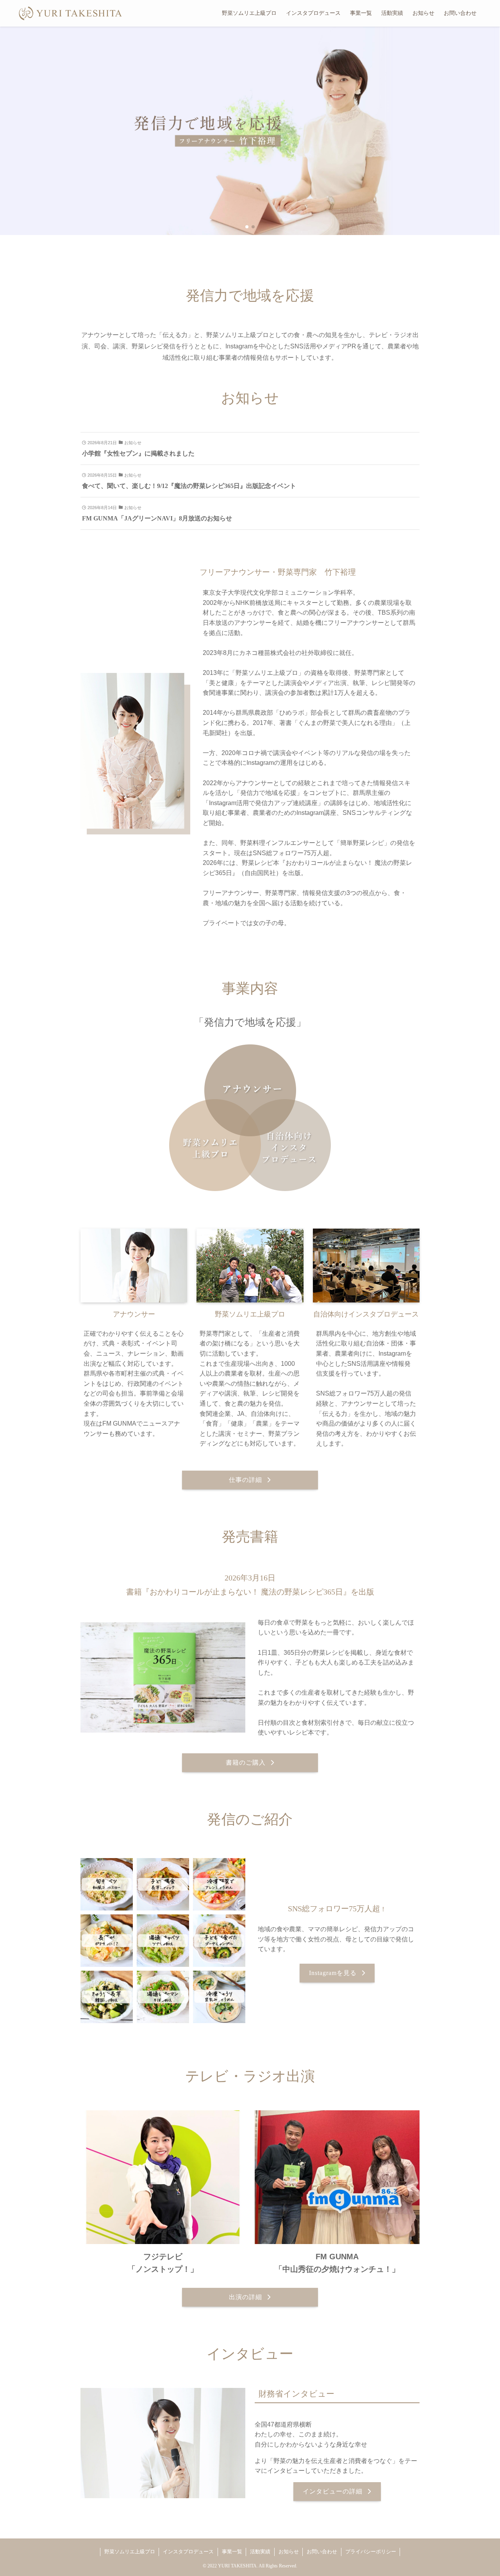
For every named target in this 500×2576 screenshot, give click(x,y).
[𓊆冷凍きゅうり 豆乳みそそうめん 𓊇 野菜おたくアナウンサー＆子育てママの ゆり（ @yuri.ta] (219, 1997)
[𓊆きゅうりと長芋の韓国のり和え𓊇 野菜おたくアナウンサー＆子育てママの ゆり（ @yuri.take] (107, 1997)
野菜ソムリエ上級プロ (130, 2552)
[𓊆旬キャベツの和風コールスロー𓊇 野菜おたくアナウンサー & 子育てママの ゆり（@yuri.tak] (107, 1884)
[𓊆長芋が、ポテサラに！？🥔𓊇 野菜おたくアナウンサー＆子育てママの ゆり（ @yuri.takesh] (107, 1941)
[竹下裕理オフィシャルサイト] (71, 13)
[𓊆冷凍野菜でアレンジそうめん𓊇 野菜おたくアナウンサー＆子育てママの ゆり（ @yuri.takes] (219, 1884)
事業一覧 (232, 2552)
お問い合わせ (322, 2552)
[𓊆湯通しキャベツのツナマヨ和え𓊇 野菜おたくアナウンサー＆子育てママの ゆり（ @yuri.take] (163, 1941)
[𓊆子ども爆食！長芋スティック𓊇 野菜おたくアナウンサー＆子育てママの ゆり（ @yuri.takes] (163, 1884)
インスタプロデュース (188, 2552)
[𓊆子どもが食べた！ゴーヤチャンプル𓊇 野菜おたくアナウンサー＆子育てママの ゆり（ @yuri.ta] (219, 1941)
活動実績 (260, 2552)
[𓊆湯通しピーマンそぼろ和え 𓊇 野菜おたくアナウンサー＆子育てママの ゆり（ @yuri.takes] (163, 1997)
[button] (247, 227)
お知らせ (289, 2552)
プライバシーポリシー (371, 2552)
